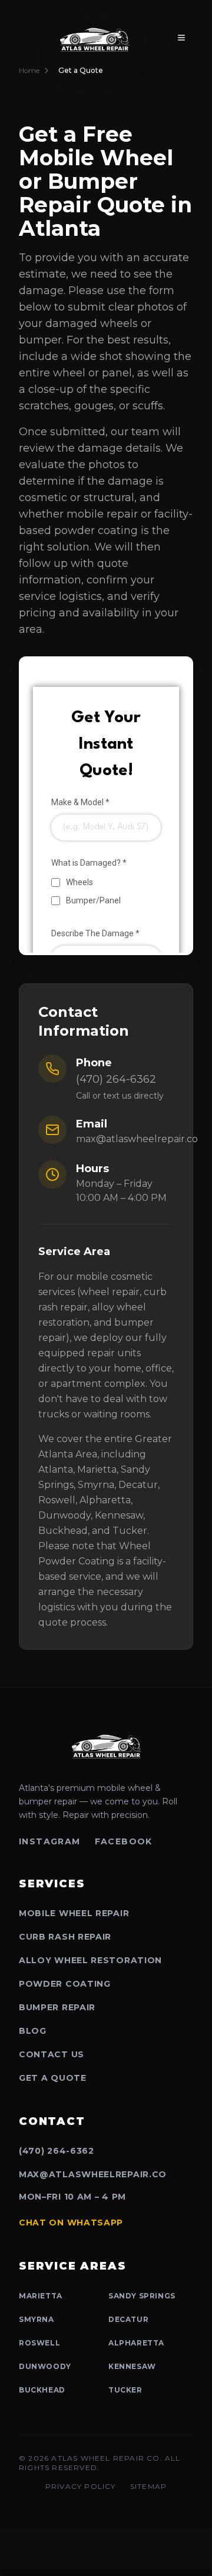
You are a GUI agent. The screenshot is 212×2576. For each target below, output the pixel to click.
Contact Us (52, 2054)
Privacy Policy (81, 2486)
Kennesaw (132, 2366)
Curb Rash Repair (65, 1937)
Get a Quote (53, 2078)
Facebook (124, 1841)
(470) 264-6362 (116, 1079)
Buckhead (42, 2390)
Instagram (50, 1841)
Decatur (128, 2319)
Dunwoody (45, 2366)
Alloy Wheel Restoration (90, 1960)
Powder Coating (65, 1984)
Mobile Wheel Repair (74, 1913)
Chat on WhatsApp (71, 2223)
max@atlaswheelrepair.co (137, 1139)
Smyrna (37, 2319)
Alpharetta (136, 2343)
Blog (33, 2031)
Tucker (125, 2390)
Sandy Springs (142, 2296)
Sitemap (148, 2486)
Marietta (41, 2296)
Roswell (39, 2343)
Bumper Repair (57, 2007)
